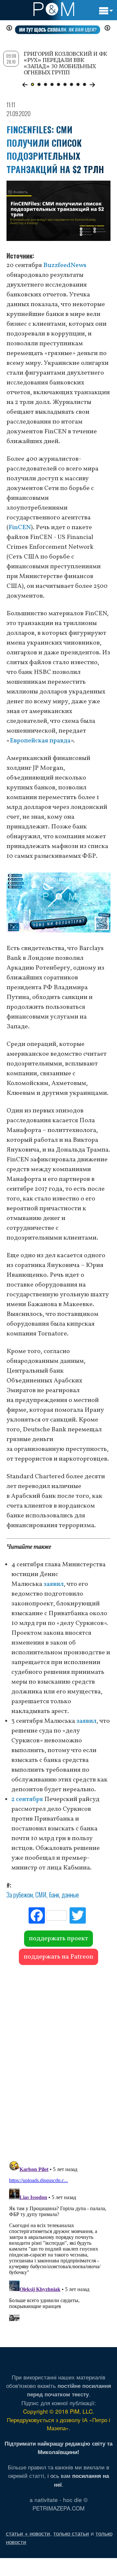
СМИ (41, 1895)
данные (70, 1895)
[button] (25, 85)
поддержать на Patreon (58, 1957)
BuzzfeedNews (65, 265)
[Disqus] (58, 2060)
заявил (54, 1584)
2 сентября (27, 1799)
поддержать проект (58, 1939)
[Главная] (54, 9)
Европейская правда (40, 741)
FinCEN (20, 528)
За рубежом (20, 1895)
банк (54, 1895)
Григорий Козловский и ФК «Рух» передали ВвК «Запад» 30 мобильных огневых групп (65, 63)
